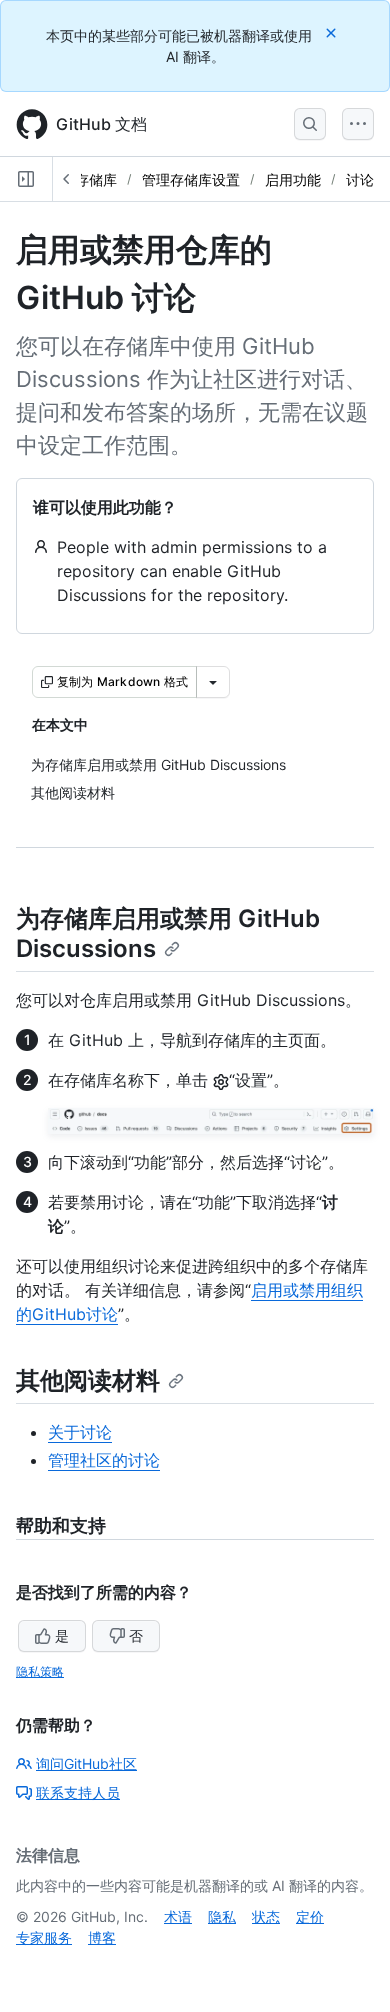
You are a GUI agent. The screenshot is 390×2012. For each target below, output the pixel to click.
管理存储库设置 (191, 179)
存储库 (96, 179)
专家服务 (44, 1937)
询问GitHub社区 (86, 1763)
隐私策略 (40, 1671)
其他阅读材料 (88, 1380)
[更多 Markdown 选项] (213, 682)
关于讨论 (80, 1432)
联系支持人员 (78, 1792)
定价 (310, 1916)
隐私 (222, 1916)
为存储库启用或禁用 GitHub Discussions (168, 933)
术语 (178, 1916)
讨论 (360, 179)
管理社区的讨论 (104, 1460)
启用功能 (293, 179)
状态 (266, 1916)
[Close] (333, 32)
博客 (102, 1937)
